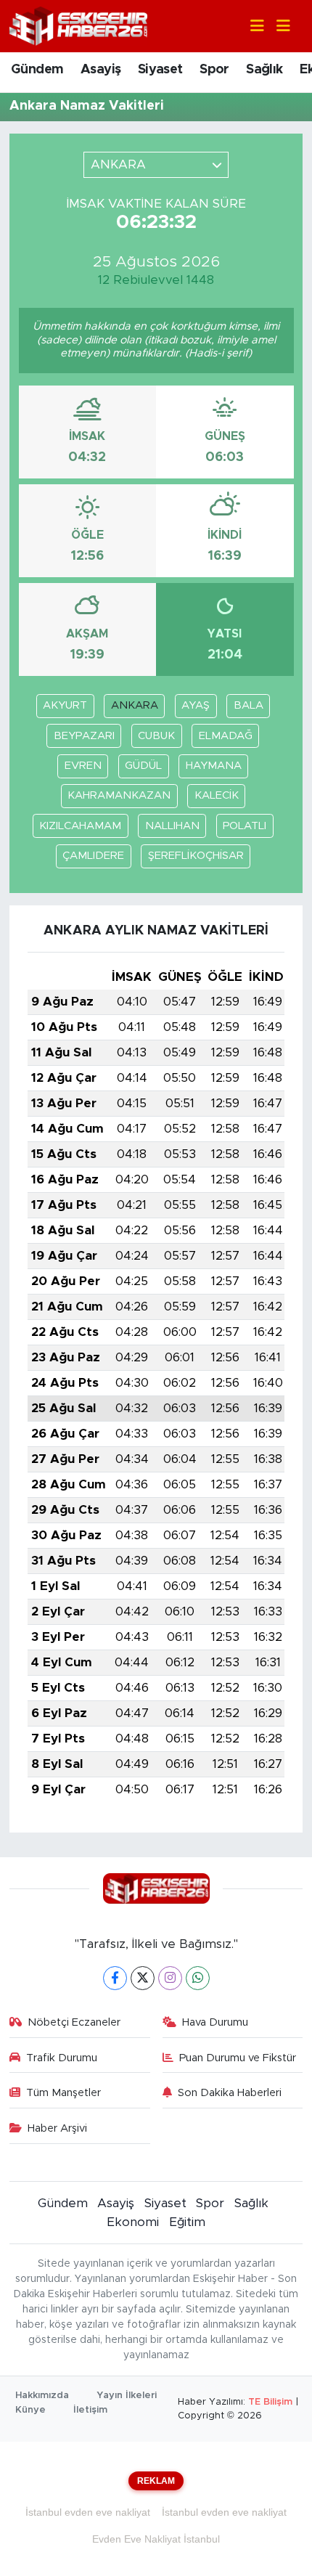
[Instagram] (170, 1978)
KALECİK (217, 795)
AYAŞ (196, 705)
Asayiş (100, 70)
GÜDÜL (143, 766)
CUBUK (156, 736)
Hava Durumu (215, 2022)
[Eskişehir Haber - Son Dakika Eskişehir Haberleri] (78, 25)
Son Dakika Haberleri (230, 2093)
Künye (30, 2410)
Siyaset (160, 70)
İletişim (90, 2410)
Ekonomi (133, 2222)
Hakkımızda (42, 2396)
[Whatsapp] (198, 1978)
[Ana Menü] (277, 27)
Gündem (37, 70)
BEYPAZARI (84, 736)
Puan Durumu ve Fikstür (238, 2058)
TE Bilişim (270, 2402)
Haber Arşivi (57, 2128)
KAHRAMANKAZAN (119, 795)
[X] (143, 1978)
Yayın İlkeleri (127, 2396)
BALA (249, 705)
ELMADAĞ (226, 736)
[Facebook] (115, 1978)
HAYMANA (214, 766)
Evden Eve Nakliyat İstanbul (156, 2539)
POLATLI (245, 826)
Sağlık (264, 70)
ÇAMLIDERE (93, 856)
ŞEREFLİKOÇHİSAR (196, 856)
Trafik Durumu (62, 2058)
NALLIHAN (172, 826)
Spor (214, 70)
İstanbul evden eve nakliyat (88, 2512)
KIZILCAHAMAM (80, 826)
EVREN (83, 766)
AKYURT (65, 705)
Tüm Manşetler (63, 2093)
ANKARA (135, 705)
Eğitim (187, 2222)
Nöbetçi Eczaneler (74, 2022)
